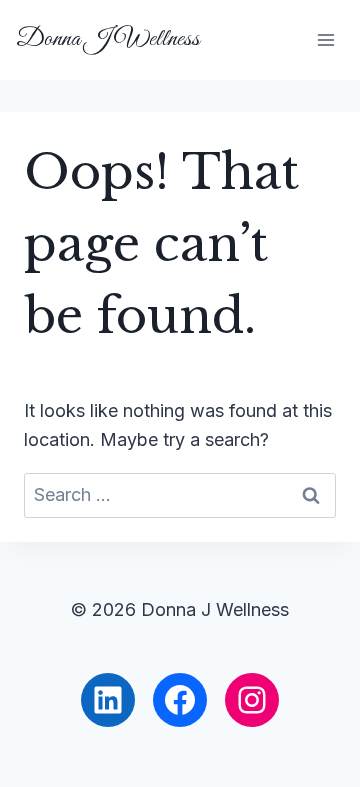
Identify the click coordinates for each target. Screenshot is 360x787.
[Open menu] (325, 39)
